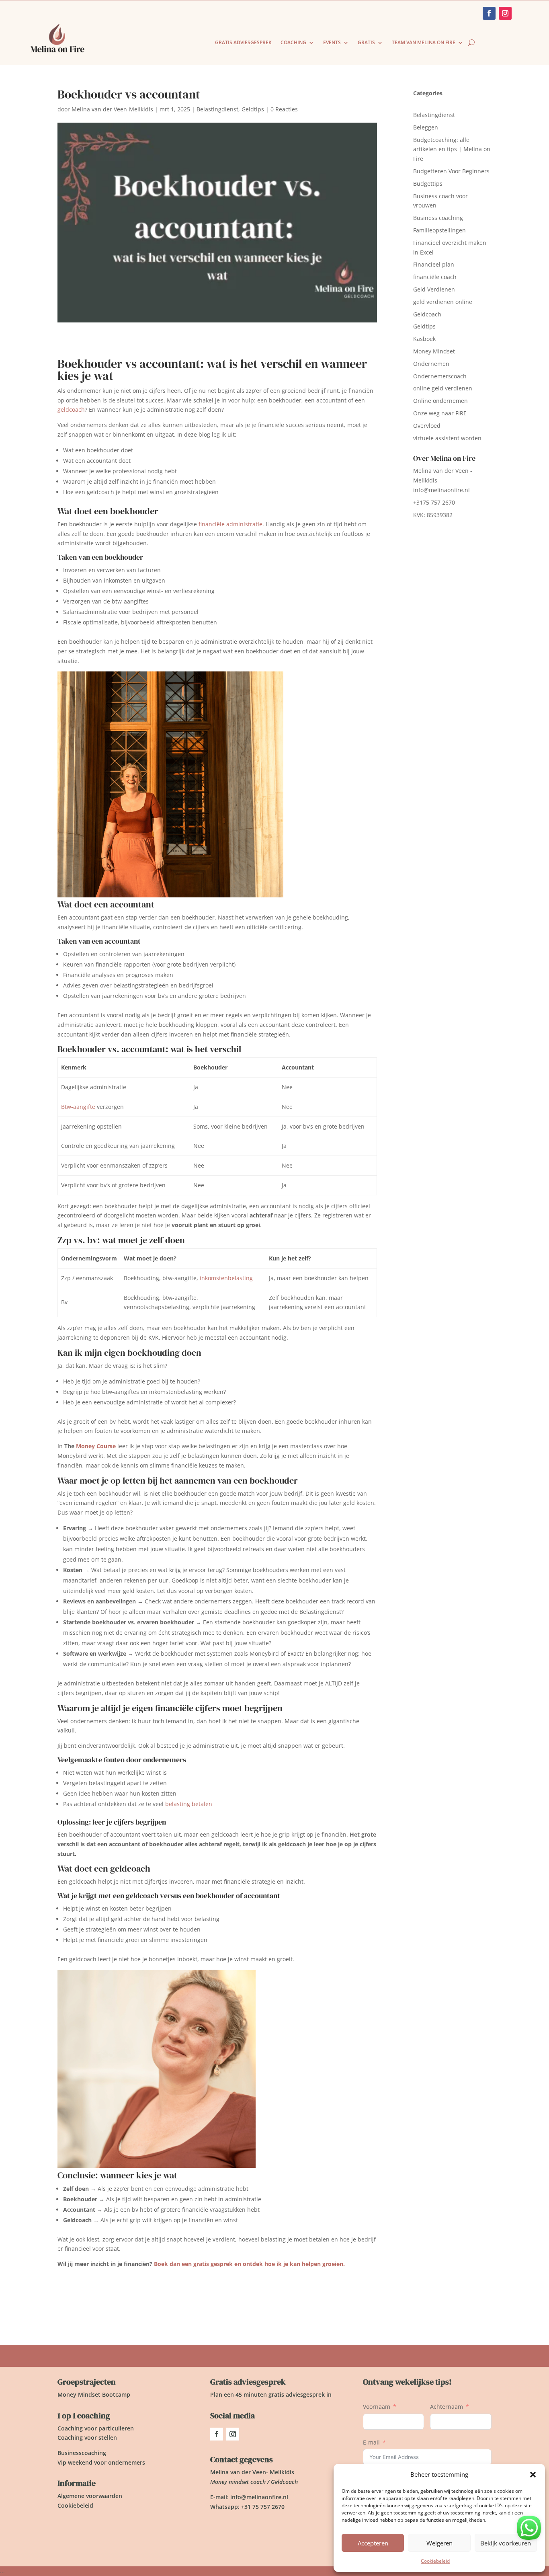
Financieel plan (434, 264)
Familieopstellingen (439, 230)
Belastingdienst (217, 109)
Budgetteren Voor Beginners (451, 171)
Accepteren (373, 2543)
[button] (533, 2475)
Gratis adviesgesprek (243, 43)
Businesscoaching (82, 2453)
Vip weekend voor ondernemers (101, 2462)
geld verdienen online (443, 302)
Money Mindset (434, 351)
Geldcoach (427, 314)
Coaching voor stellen (87, 2437)
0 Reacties (284, 109)
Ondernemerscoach (440, 376)
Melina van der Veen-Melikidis (112, 109)
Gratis (366, 43)
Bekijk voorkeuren (506, 2543)
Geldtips (253, 109)
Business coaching (438, 218)
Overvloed (427, 426)
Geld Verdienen (434, 289)
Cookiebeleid (435, 2561)
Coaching (293, 43)
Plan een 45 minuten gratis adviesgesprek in (271, 2394)
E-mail (371, 2442)
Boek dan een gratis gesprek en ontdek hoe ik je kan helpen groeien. (249, 2264)
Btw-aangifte (78, 1107)
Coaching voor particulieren (96, 2428)
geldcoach (71, 409)
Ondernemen (431, 364)
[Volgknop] (217, 2434)
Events (332, 43)
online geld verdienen (443, 388)
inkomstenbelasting (226, 1278)
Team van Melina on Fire (424, 43)
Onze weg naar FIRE (440, 413)
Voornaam (377, 2407)
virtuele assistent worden (447, 438)
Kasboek (424, 339)
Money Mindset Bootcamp (94, 2394)
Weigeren (439, 2543)
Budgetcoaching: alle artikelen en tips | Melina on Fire (452, 149)
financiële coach (435, 277)
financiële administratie (230, 524)
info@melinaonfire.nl (441, 490)
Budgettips (428, 184)
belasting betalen (189, 1804)
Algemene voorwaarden (90, 2496)
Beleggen (426, 127)
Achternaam (447, 2407)
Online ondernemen (440, 401)
